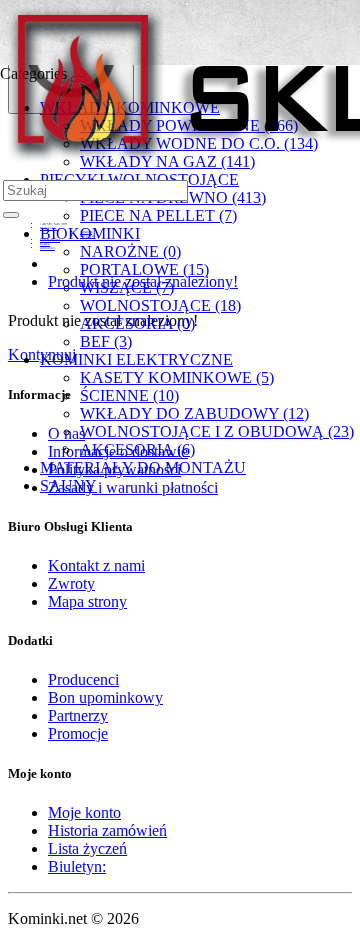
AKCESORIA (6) (137, 449)
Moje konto (84, 812)
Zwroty (71, 583)
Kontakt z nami (96, 565)
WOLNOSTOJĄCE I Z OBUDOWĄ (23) (217, 431)
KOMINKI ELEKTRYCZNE (136, 359)
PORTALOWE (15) (144, 269)
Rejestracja (86, 232)
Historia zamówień (107, 830)
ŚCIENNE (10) (129, 395)
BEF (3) (106, 341)
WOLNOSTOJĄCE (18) (160, 305)
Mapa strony (87, 601)
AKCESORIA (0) (137, 323)
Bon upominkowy (105, 697)
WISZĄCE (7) (127, 287)
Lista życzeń (87, 848)
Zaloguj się (87, 236)
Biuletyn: (77, 866)
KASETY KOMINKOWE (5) (177, 377)
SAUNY (68, 485)
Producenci (83, 679)
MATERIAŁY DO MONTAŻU (143, 467)
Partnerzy (78, 715)
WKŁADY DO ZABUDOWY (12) (194, 413)
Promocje (78, 733)
